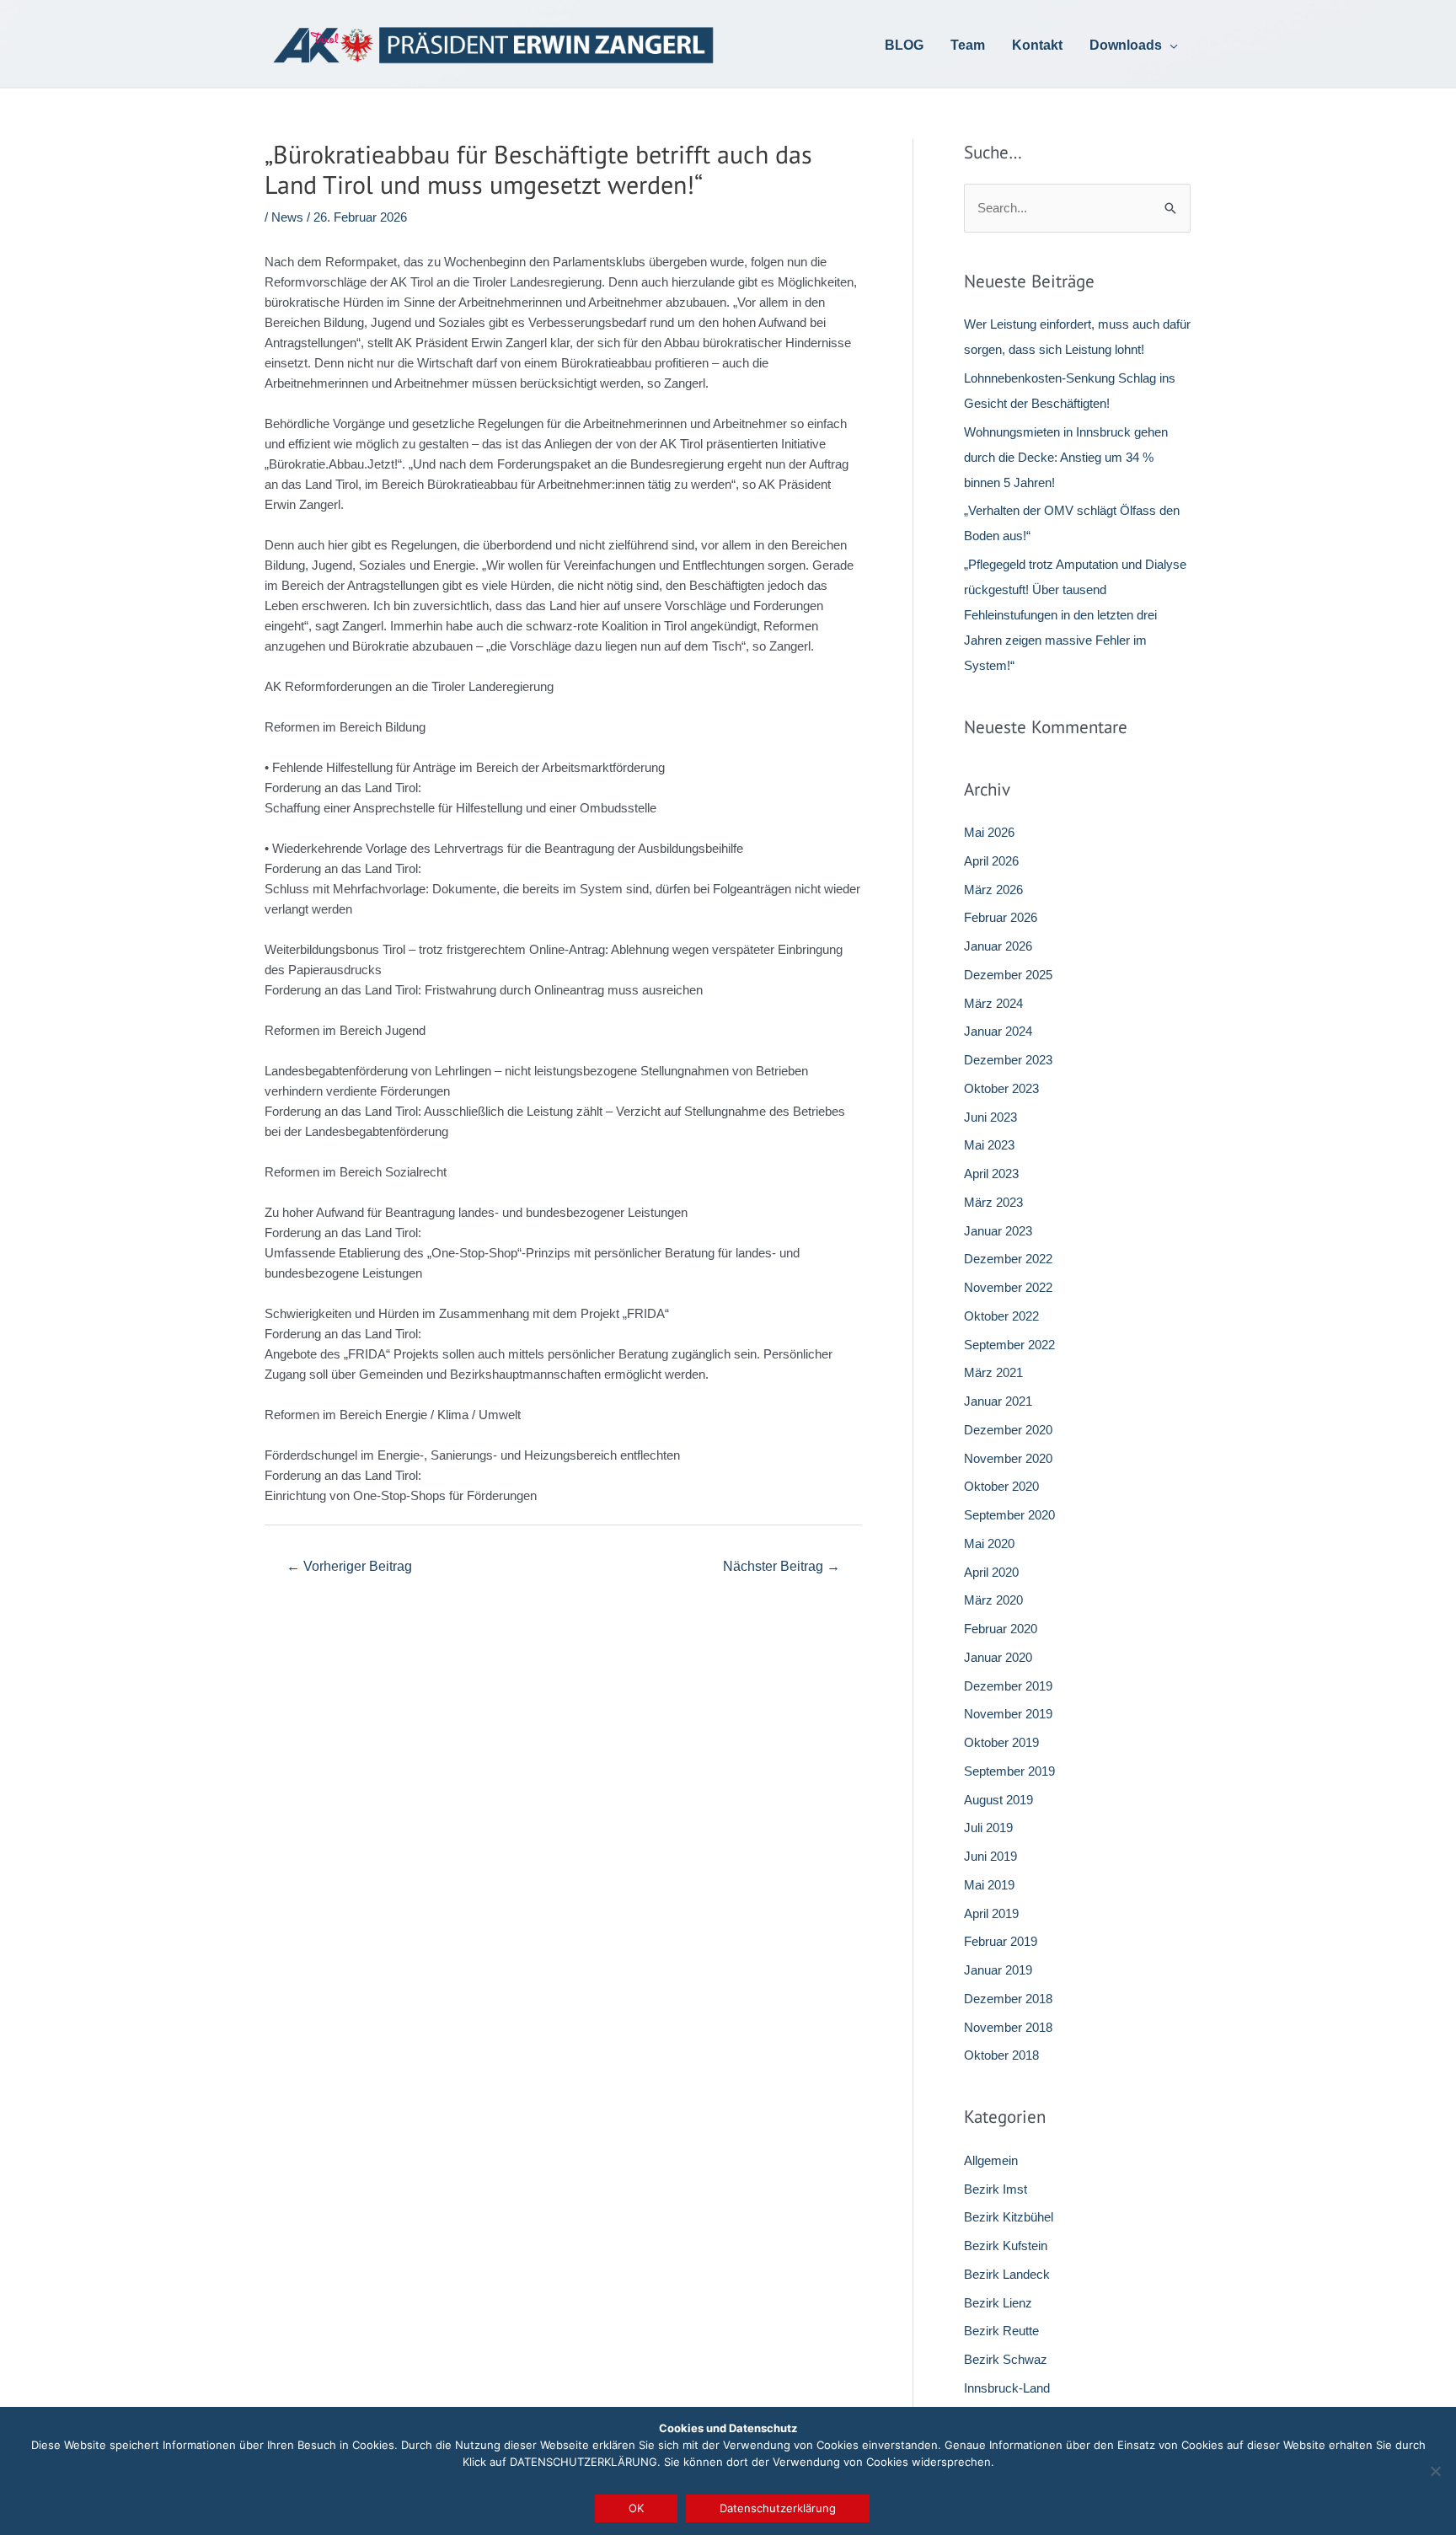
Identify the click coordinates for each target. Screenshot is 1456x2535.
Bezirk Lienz (998, 2303)
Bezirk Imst (996, 2189)
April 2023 (991, 1174)
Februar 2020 (1001, 1629)
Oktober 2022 (1001, 1316)
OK (636, 2508)
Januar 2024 (998, 1031)
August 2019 (998, 1800)
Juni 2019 (990, 1856)
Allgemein (991, 2160)
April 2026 (991, 861)
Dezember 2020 (1008, 1430)
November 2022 (1008, 1287)
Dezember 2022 (1008, 1259)
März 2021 (993, 1372)
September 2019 (1009, 1771)
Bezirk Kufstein (1006, 2246)
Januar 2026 (998, 946)
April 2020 (991, 1572)
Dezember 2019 (1008, 1686)
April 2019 (991, 1913)
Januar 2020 (998, 1657)
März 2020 (993, 1600)
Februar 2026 (1001, 917)
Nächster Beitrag (782, 1566)
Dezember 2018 (1008, 1999)
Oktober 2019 (1001, 1742)
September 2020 (1009, 1515)
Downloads (1126, 47)
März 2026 (993, 890)
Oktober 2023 (1001, 1088)
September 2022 (1009, 1345)
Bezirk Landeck (1007, 2274)
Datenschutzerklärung (778, 2508)
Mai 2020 (989, 1544)
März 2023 (993, 1202)
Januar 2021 (998, 1401)
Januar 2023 (998, 1231)
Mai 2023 (989, 1145)
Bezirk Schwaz (1006, 2359)
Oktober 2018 (1001, 2055)
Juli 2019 (988, 1828)
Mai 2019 (989, 1885)
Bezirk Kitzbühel (1009, 2217)
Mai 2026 (989, 832)
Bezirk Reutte (1001, 2331)
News (287, 217)
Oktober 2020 (1001, 1486)
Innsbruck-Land (1007, 2388)
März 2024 (993, 1003)
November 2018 (1008, 2027)
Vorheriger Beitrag (349, 1566)
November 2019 (1008, 1714)
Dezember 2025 (1008, 975)
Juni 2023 (990, 1117)
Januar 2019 (998, 1970)
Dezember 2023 (1008, 1060)
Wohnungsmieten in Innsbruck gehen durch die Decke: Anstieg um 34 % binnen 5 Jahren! (1066, 457)
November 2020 (1008, 1458)
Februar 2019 (1001, 1941)
